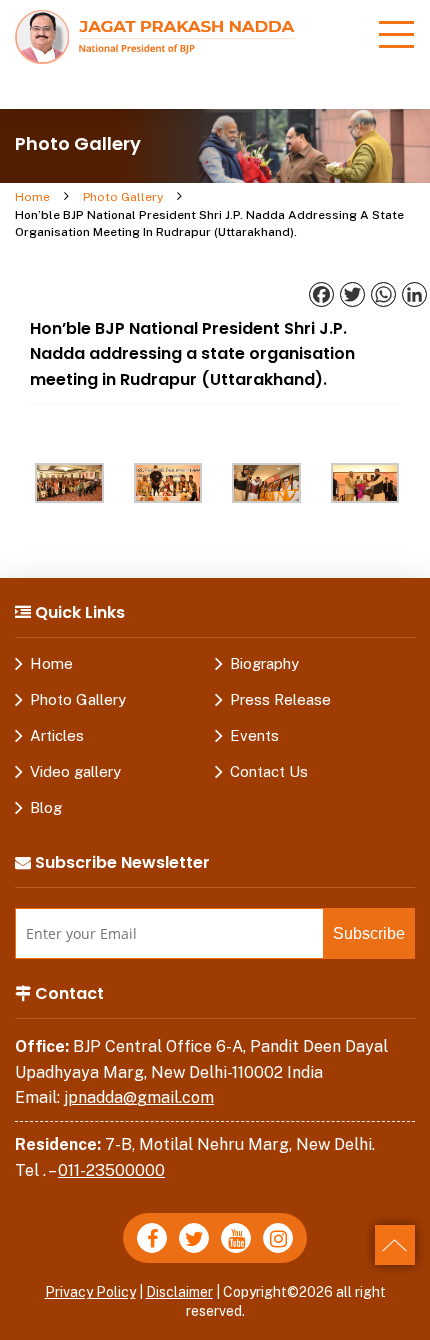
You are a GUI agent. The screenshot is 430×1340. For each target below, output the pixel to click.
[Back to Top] (395, 1245)
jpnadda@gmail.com (139, 1097)
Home (32, 197)
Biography (264, 663)
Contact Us (269, 771)
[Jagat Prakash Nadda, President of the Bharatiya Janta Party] (155, 35)
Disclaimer (179, 1292)
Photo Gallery (123, 197)
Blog (46, 807)
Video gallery (75, 771)
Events (254, 735)
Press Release (280, 699)
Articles (57, 735)
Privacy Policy (90, 1292)
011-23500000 (111, 1170)
